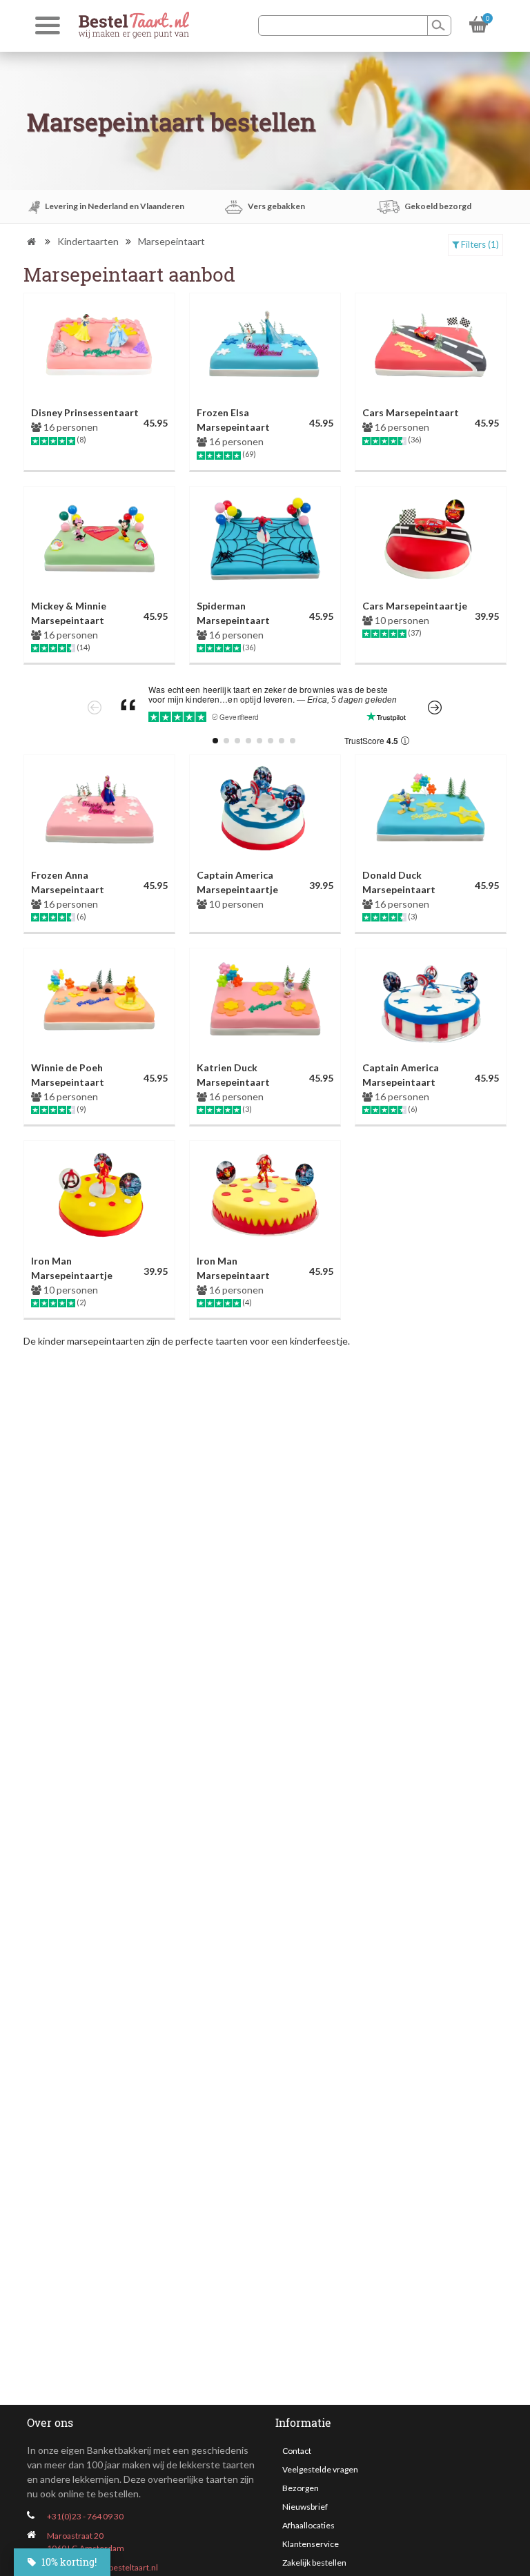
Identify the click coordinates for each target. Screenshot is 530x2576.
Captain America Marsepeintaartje (237, 882)
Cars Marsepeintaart (411, 412)
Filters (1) (479, 244)
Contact (297, 2451)
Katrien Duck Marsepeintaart (233, 1075)
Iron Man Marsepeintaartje (72, 1268)
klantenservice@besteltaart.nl (102, 2567)
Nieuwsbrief (305, 2507)
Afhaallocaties (308, 2525)
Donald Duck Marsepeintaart (399, 882)
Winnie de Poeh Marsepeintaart (68, 1075)
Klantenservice (311, 2544)
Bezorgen (301, 2488)
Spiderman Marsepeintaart (233, 613)
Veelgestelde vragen (320, 2469)
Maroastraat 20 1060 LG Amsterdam (86, 2542)
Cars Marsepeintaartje (415, 606)
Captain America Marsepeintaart (401, 1075)
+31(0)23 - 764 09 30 (85, 2516)
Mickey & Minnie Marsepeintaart (69, 613)
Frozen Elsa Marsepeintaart (233, 420)
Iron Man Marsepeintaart (233, 1268)
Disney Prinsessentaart (85, 412)
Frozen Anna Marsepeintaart (68, 882)
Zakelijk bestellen (314, 2563)
